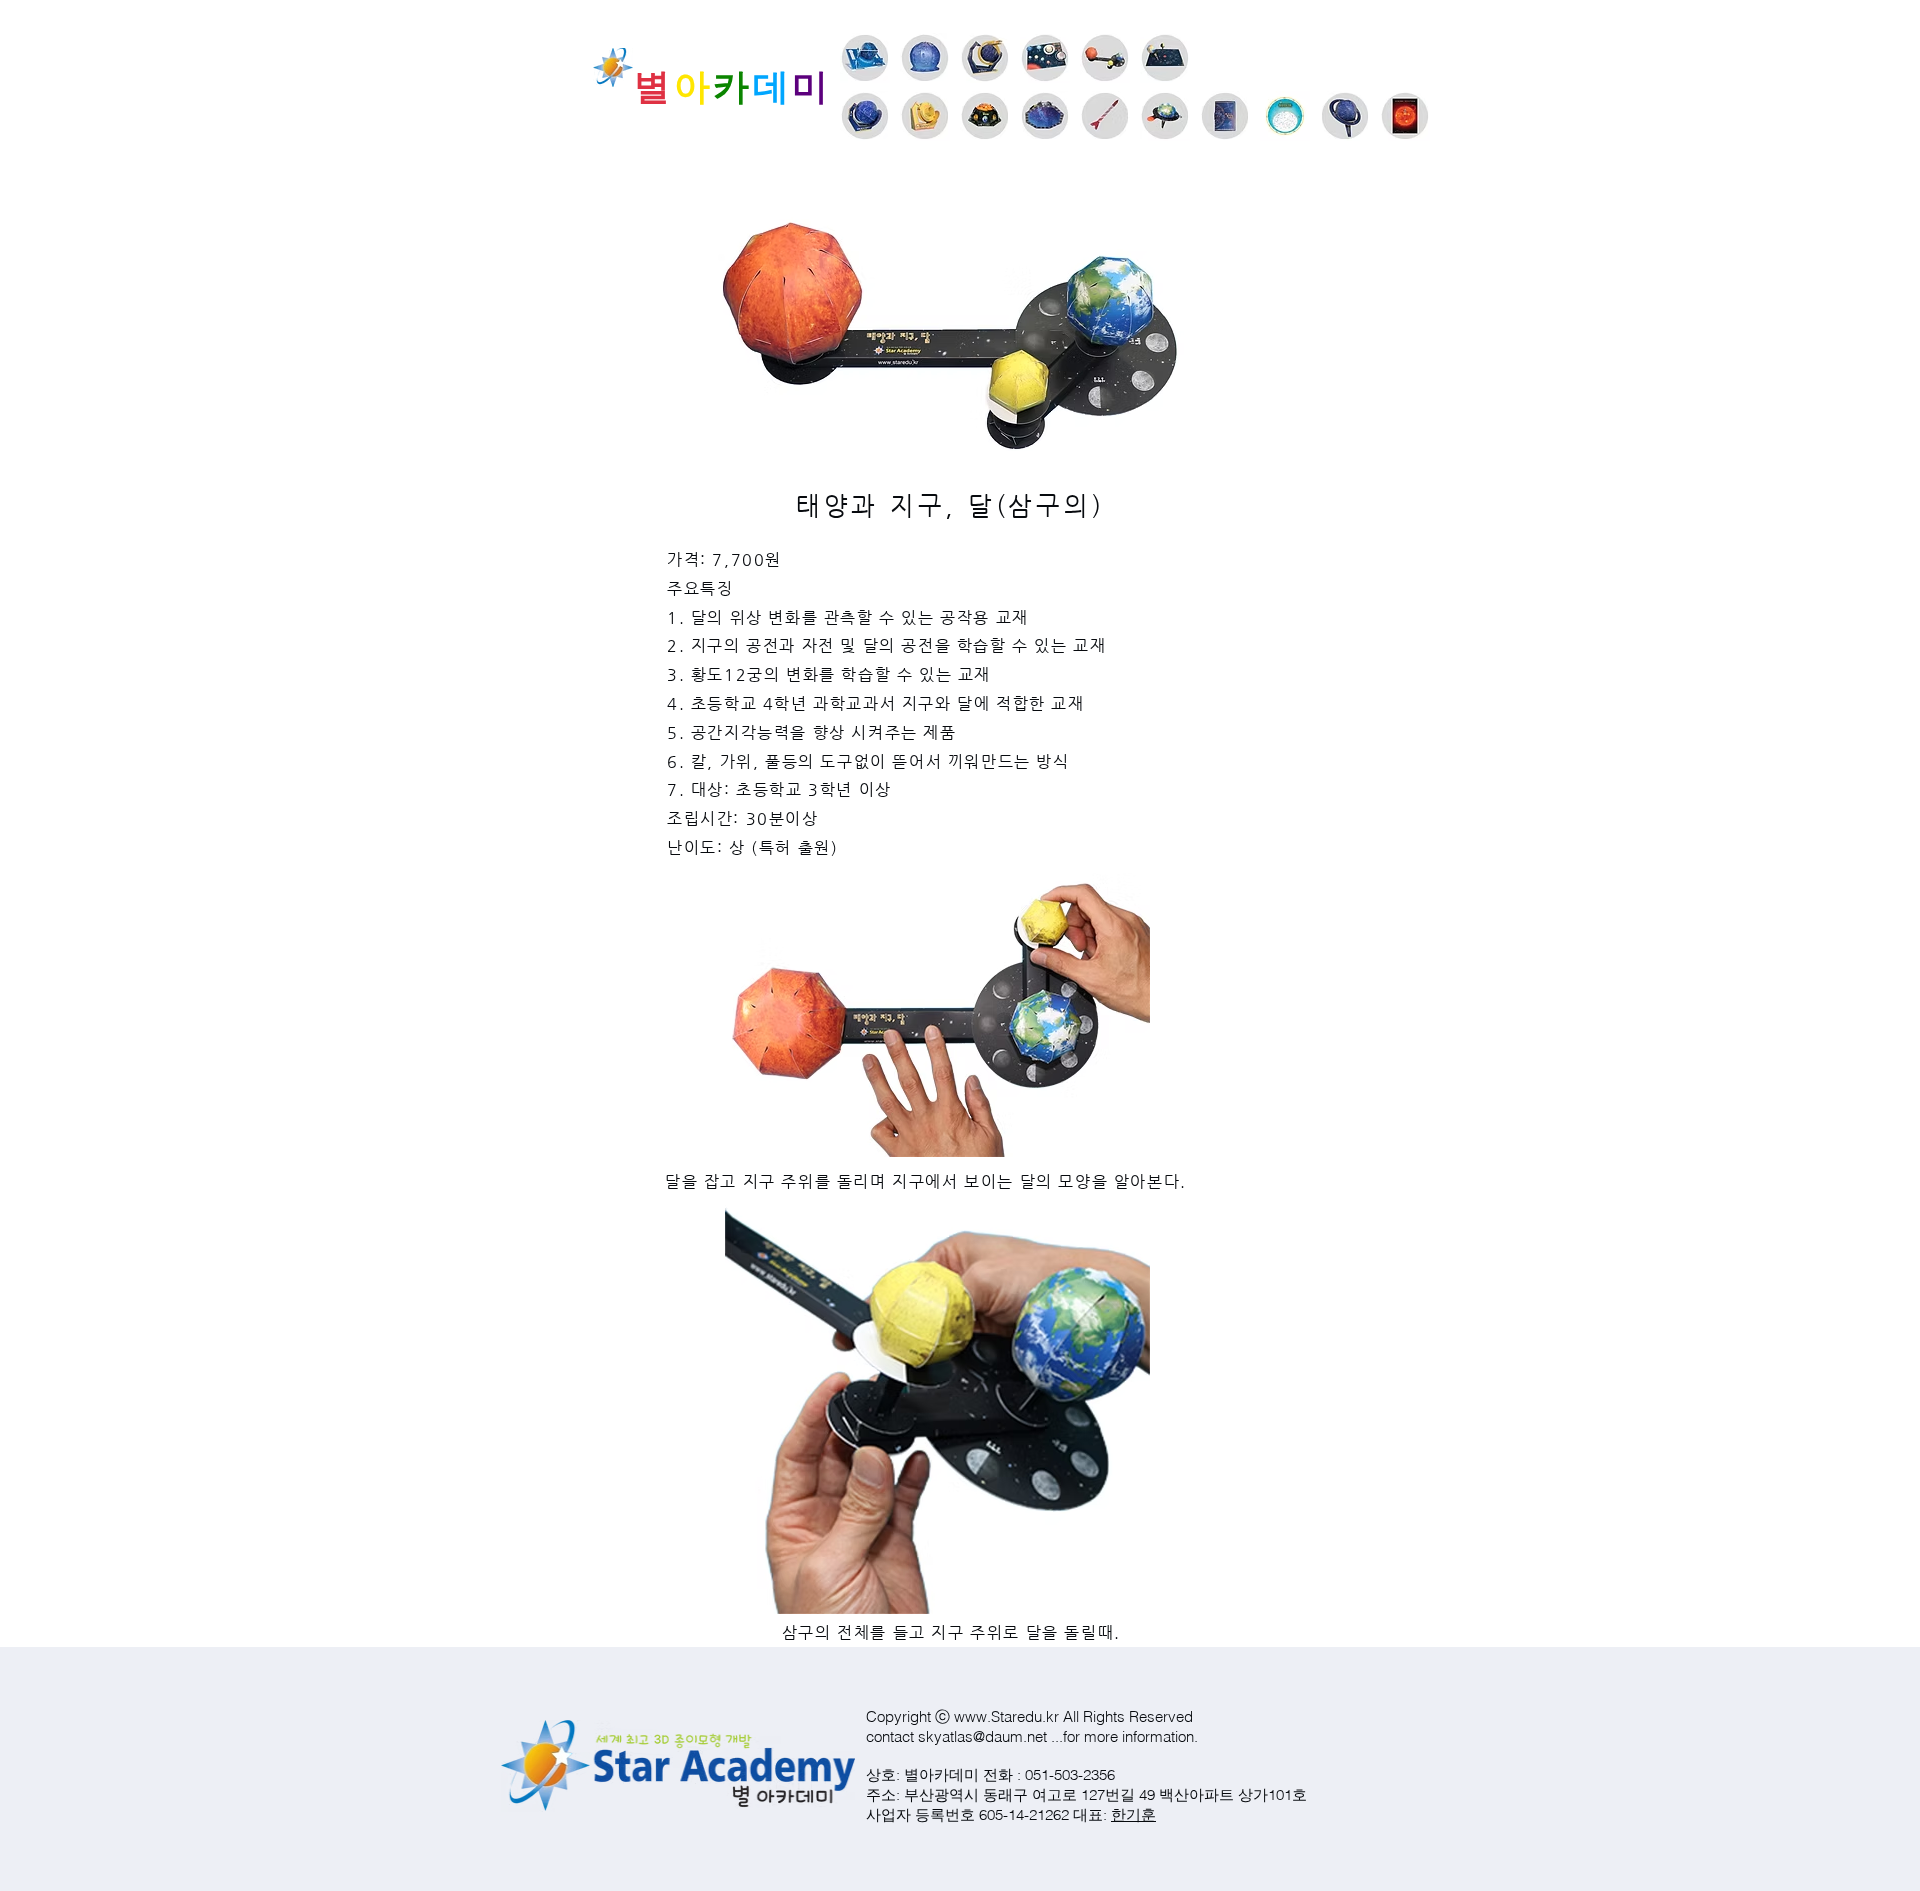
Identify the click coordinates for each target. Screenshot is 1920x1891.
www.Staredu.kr (1006, 1716)
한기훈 (1133, 1814)
